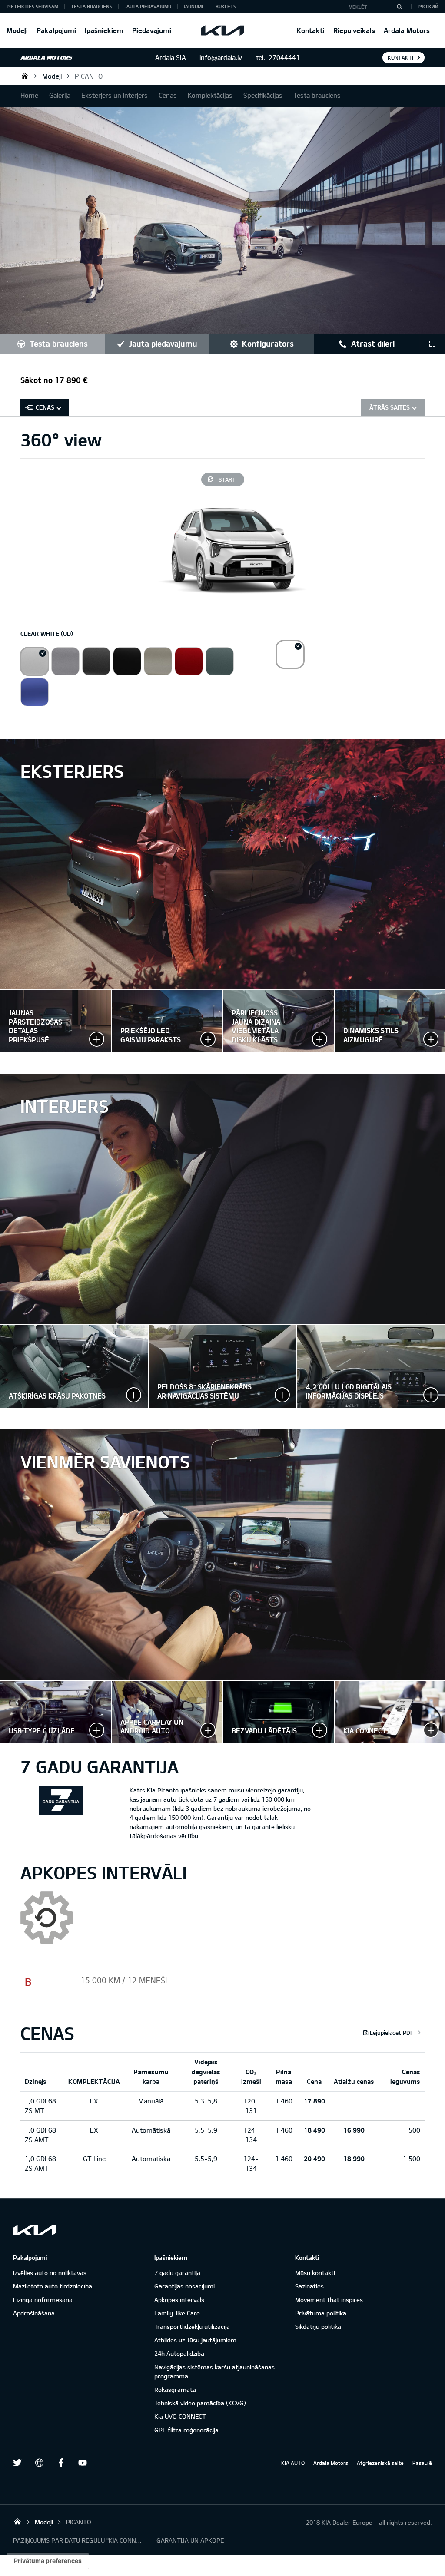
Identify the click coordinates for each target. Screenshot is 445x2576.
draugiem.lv (39, 2463)
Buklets (226, 6)
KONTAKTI (400, 57)
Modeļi (17, 30)
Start (227, 479)
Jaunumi (193, 6)
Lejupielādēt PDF (392, 2033)
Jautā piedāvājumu (148, 6)
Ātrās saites (390, 407)
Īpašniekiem (104, 30)
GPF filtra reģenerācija (186, 2430)
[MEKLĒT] (399, 7)
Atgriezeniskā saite (380, 2463)
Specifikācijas (263, 95)
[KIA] (222, 30)
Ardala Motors (407, 30)
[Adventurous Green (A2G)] (220, 661)
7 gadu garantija (177, 2273)
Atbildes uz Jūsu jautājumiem (195, 2340)
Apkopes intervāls (179, 2300)
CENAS (45, 407)
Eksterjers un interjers (115, 95)
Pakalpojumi (56, 30)
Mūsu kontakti (315, 2273)
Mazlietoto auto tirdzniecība (53, 2286)
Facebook (61, 2463)
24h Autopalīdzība (179, 2353)
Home (29, 95)
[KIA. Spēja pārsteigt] (35, 2230)
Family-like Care (177, 2313)
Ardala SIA (25, 76)
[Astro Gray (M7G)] (96, 661)
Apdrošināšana (34, 2313)
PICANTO (89, 76)
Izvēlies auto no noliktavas (50, 2273)
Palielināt (167, 1021)
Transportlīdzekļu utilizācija (192, 2326)
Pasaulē (422, 2463)
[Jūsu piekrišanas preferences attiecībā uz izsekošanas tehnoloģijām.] (48, 2561)
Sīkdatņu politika (318, 2326)
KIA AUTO (293, 2463)
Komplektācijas (210, 95)
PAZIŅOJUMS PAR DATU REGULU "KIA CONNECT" (78, 2540)
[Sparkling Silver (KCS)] (65, 661)
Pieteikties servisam (32, 6)
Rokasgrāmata (175, 2389)
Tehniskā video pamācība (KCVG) (200, 2403)
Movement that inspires (329, 2300)
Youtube (83, 2463)
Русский (428, 6)
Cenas (168, 95)
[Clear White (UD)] (35, 661)
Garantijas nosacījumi (184, 2286)
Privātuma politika (321, 2313)
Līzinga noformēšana (43, 2300)
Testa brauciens (91, 6)
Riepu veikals (354, 30)
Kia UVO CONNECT (180, 2416)
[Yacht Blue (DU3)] (35, 692)
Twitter (17, 2463)
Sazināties (309, 2286)
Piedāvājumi (152, 30)
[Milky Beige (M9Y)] (158, 661)
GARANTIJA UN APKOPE (190, 2540)
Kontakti (311, 30)
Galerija (60, 95)
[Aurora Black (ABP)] (127, 661)
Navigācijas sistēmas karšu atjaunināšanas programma (214, 2371)
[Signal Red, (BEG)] (189, 661)
